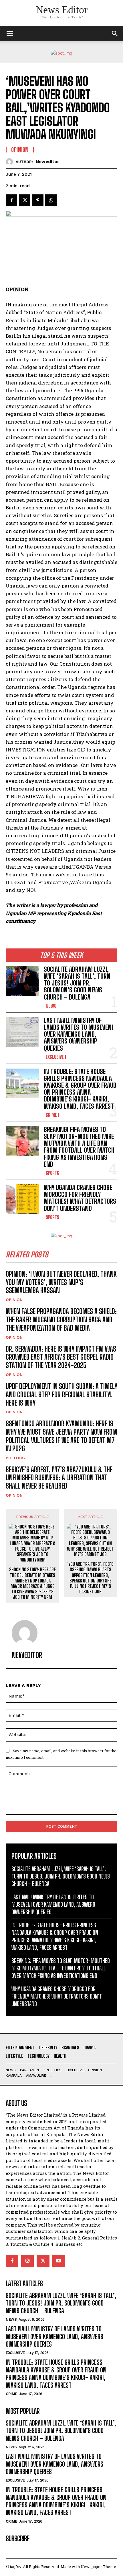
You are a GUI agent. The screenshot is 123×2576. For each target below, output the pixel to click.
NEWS (51, 1006)
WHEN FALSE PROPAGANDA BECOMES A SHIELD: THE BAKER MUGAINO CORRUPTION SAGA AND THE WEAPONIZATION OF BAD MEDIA (61, 1320)
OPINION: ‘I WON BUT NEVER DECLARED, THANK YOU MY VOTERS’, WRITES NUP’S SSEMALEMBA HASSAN (61, 1282)
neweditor (47, 162)
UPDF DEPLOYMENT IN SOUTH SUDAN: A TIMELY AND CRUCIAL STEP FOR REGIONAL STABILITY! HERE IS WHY (61, 1395)
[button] (115, 34)
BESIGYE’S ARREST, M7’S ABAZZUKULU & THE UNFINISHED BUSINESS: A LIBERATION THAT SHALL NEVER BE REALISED (59, 1478)
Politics (15, 1458)
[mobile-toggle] (10, 34)
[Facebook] (11, 200)
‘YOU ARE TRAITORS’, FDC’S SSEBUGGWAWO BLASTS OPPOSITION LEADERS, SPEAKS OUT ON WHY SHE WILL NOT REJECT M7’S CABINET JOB (90, 1578)
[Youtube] (59, 2261)
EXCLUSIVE (55, 1057)
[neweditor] (11, 162)
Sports (52, 1173)
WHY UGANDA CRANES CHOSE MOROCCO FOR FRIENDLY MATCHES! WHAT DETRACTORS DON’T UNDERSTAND (80, 1198)
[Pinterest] (38, 200)
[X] (25, 200)
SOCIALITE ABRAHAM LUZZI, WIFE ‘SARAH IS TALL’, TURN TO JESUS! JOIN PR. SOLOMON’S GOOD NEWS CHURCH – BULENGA (77, 983)
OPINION (14, 1300)
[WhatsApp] (51, 200)
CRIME (51, 1115)
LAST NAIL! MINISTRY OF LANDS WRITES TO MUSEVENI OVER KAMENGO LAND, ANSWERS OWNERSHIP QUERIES (78, 1034)
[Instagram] (27, 2261)
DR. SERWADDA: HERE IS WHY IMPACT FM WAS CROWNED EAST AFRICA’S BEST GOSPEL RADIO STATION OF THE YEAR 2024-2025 (61, 1357)
